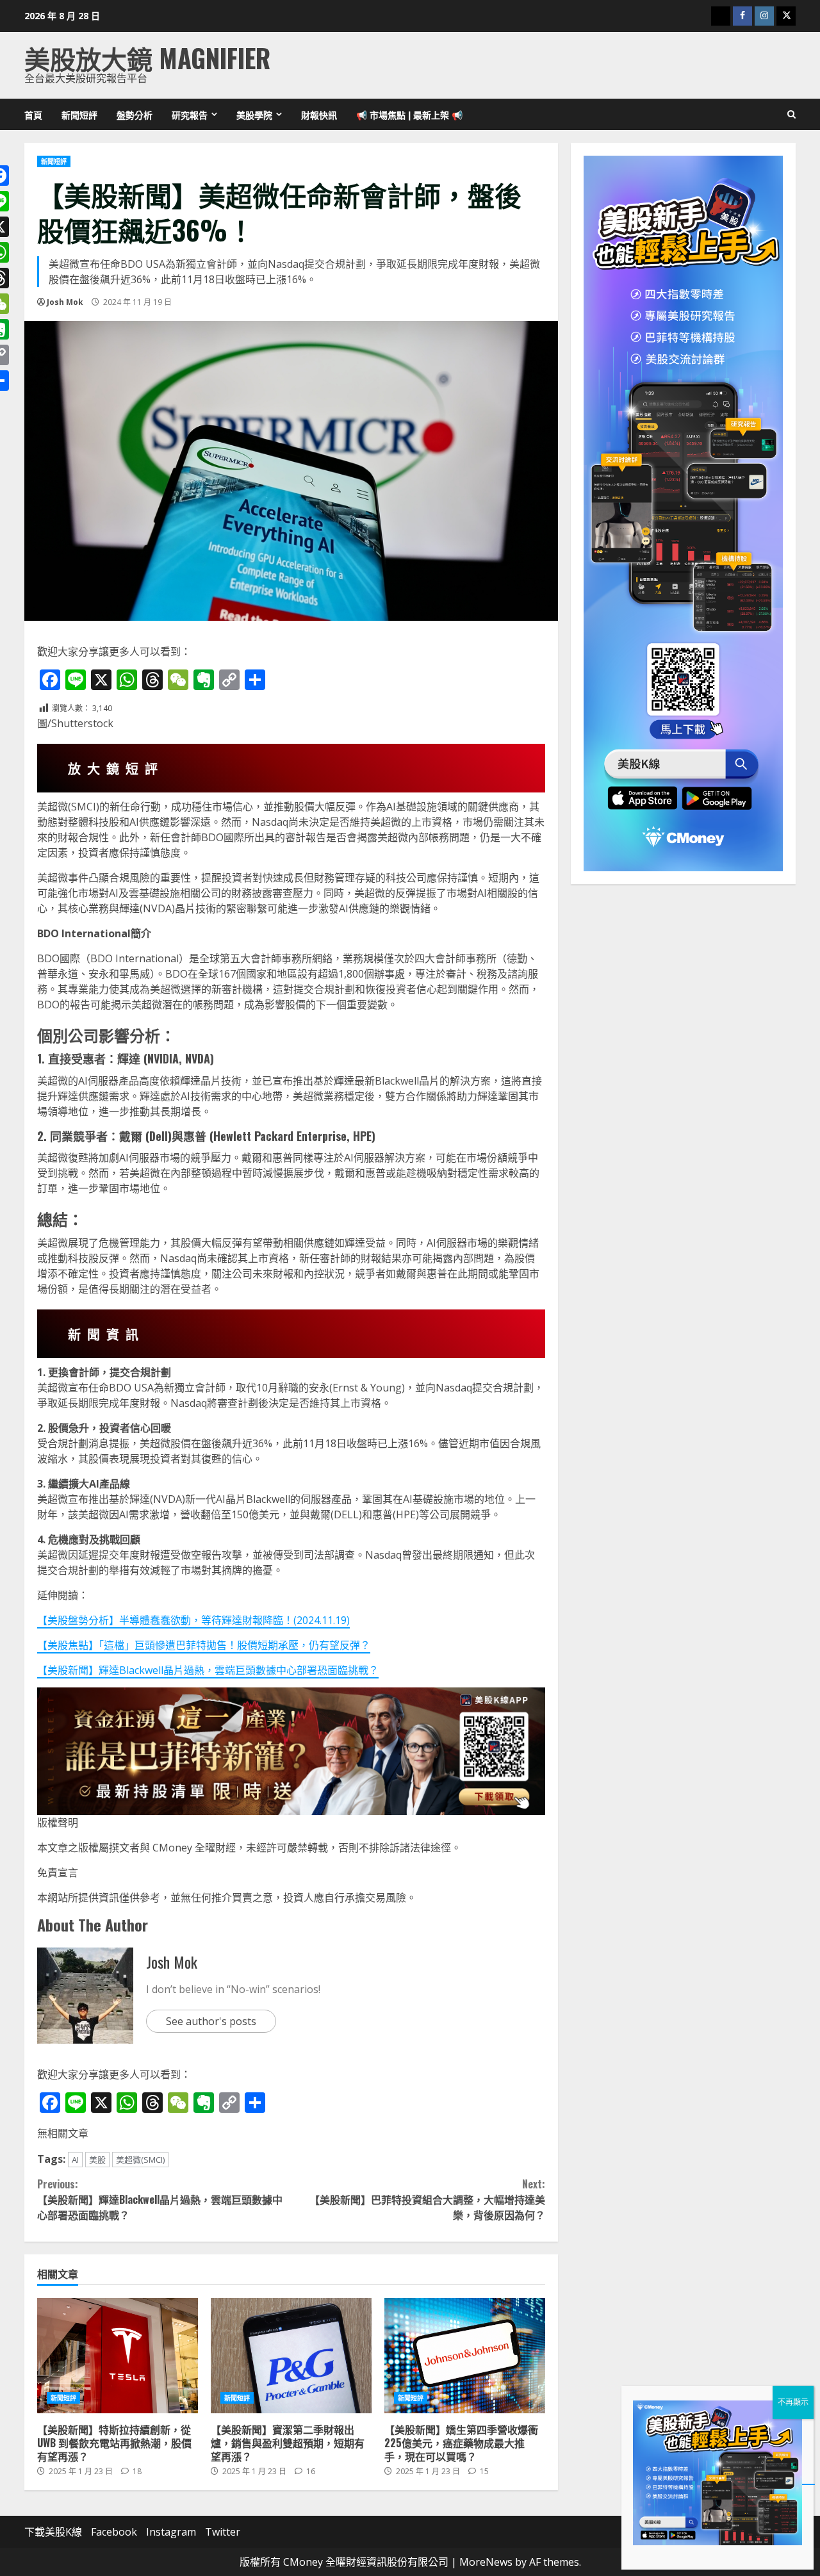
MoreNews (486, 2562)
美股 (97, 2160)
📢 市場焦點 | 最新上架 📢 (409, 114)
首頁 (33, 114)
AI (75, 2160)
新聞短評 (79, 114)
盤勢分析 (135, 114)
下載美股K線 (53, 2532)
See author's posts (211, 2021)
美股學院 (254, 114)
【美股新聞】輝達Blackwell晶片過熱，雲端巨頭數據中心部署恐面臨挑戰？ (208, 1670)
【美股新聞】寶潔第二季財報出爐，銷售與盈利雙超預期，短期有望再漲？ (291, 2356)
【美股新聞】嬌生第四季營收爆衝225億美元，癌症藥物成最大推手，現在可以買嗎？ (465, 2356)
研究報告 (190, 114)
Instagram (171, 2532)
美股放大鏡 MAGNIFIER (147, 58)
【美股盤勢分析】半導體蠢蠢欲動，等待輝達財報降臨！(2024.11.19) (193, 1620)
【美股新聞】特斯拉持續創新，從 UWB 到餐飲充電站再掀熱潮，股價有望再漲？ (118, 2356)
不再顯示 (793, 2402)
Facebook (114, 2532)
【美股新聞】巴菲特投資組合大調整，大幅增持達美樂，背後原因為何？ (427, 2199)
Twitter (223, 2532)
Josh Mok (65, 302)
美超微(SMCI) (140, 2160)
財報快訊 (319, 114)
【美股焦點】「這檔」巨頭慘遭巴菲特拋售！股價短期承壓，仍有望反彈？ (204, 1645)
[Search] (791, 115)
